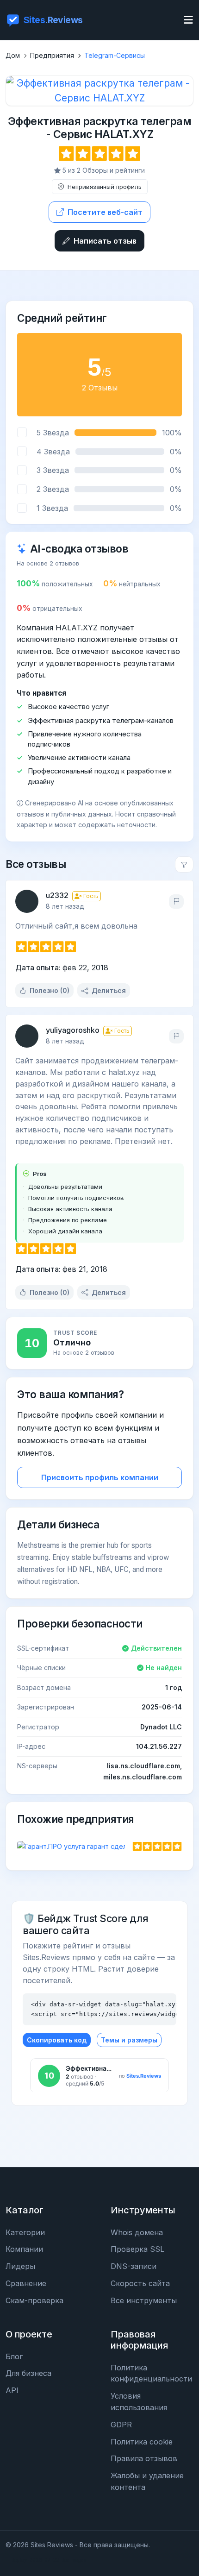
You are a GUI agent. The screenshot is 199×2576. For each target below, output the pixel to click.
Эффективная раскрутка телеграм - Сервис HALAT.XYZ (100, 128)
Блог (14, 2356)
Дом (13, 55)
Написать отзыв (105, 241)
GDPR (121, 2425)
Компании (24, 2249)
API (12, 2390)
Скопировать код (57, 2040)
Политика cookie (142, 2442)
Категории (25, 2232)
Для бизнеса (28, 2373)
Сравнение (26, 2283)
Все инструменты (144, 2300)
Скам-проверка (34, 2300)
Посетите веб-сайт (105, 212)
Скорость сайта (140, 2283)
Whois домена (137, 2232)
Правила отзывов (144, 2458)
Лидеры (20, 2266)
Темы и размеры (129, 2040)
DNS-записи (134, 2266)
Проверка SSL (137, 2249)
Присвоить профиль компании (100, 1477)
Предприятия (52, 55)
